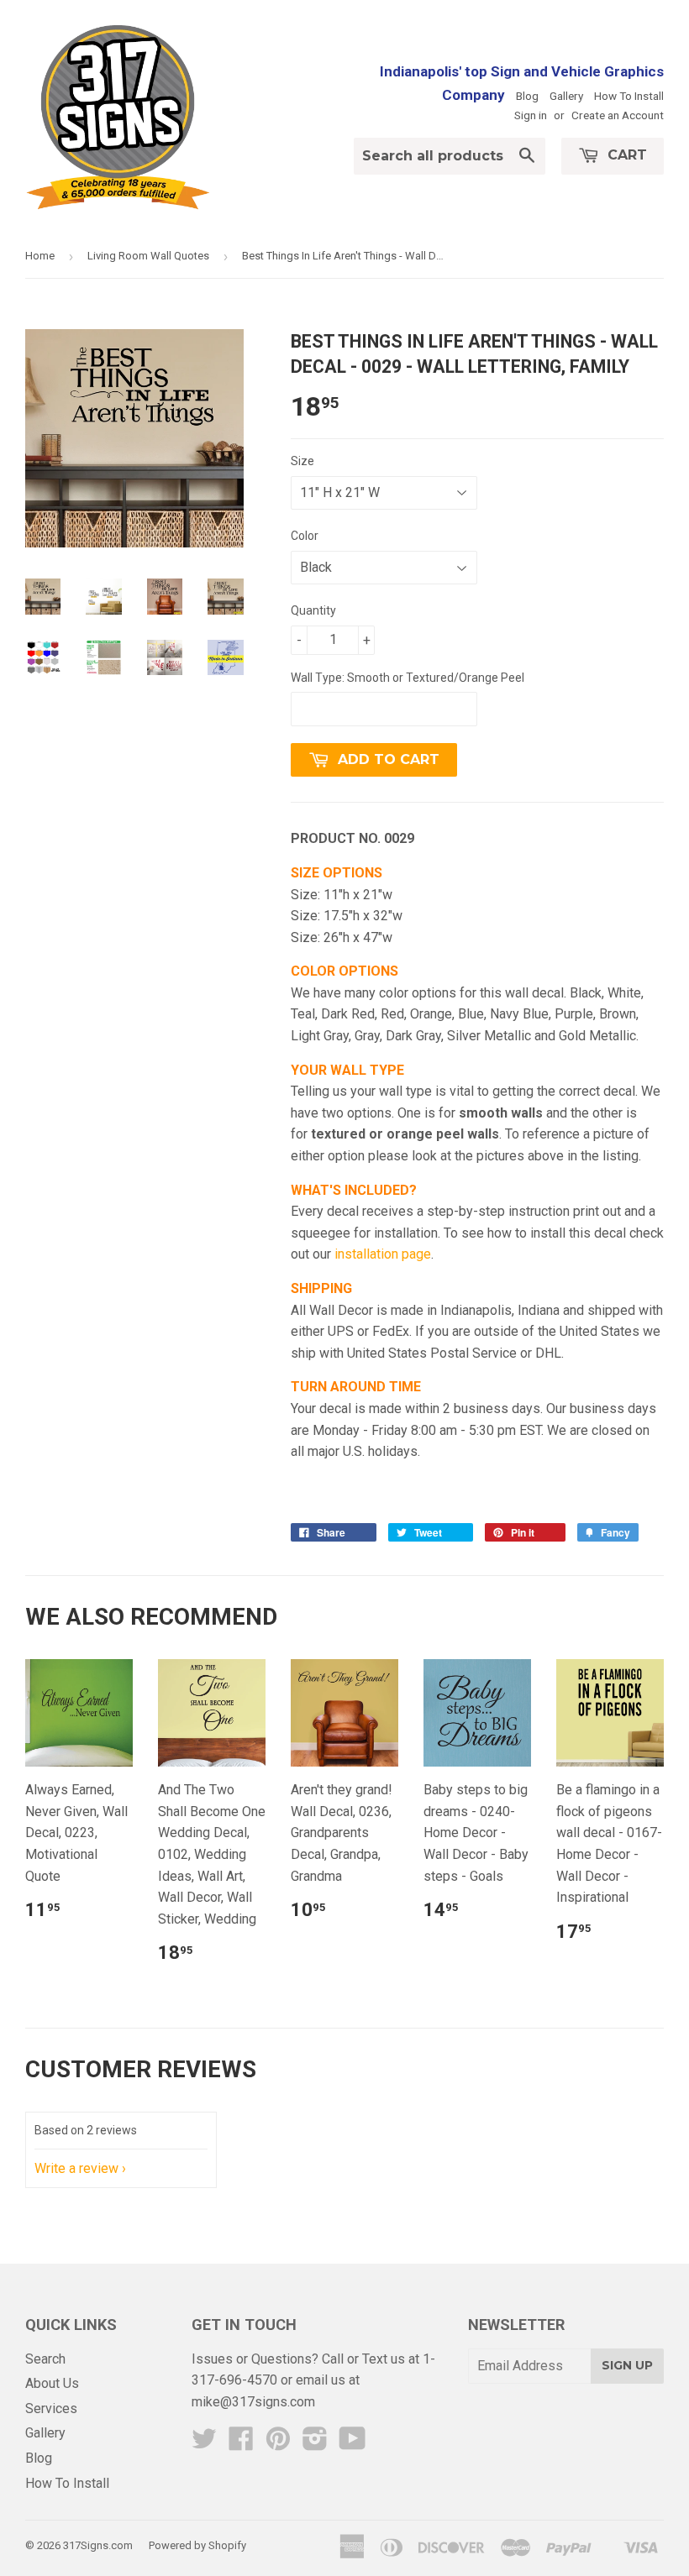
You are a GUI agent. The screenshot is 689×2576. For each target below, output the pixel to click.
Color (305, 536)
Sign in (531, 115)
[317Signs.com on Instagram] (315, 2444)
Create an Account (618, 115)
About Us (52, 2383)
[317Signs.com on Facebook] (241, 2444)
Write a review (76, 2168)
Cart (625, 155)
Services (51, 2408)
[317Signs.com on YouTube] (352, 2444)
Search (45, 2359)
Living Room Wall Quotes (148, 256)
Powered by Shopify (197, 2545)
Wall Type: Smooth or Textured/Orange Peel (408, 678)
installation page (383, 1254)
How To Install (629, 96)
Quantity (313, 610)
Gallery (566, 96)
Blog (527, 96)
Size (302, 461)
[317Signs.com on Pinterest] (278, 2444)
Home (40, 256)
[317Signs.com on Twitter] (204, 2444)
